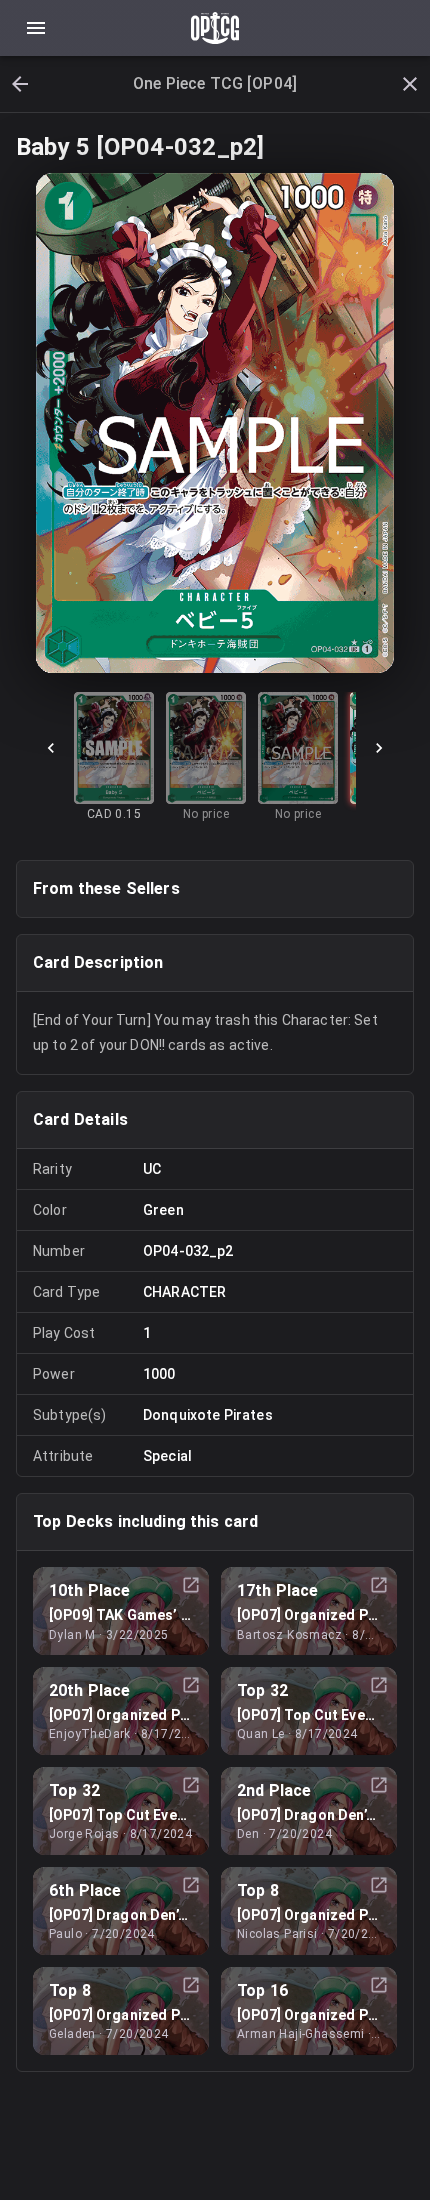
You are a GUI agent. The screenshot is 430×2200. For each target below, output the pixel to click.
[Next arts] (379, 748)
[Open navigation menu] (36, 28)
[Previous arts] (51, 748)
